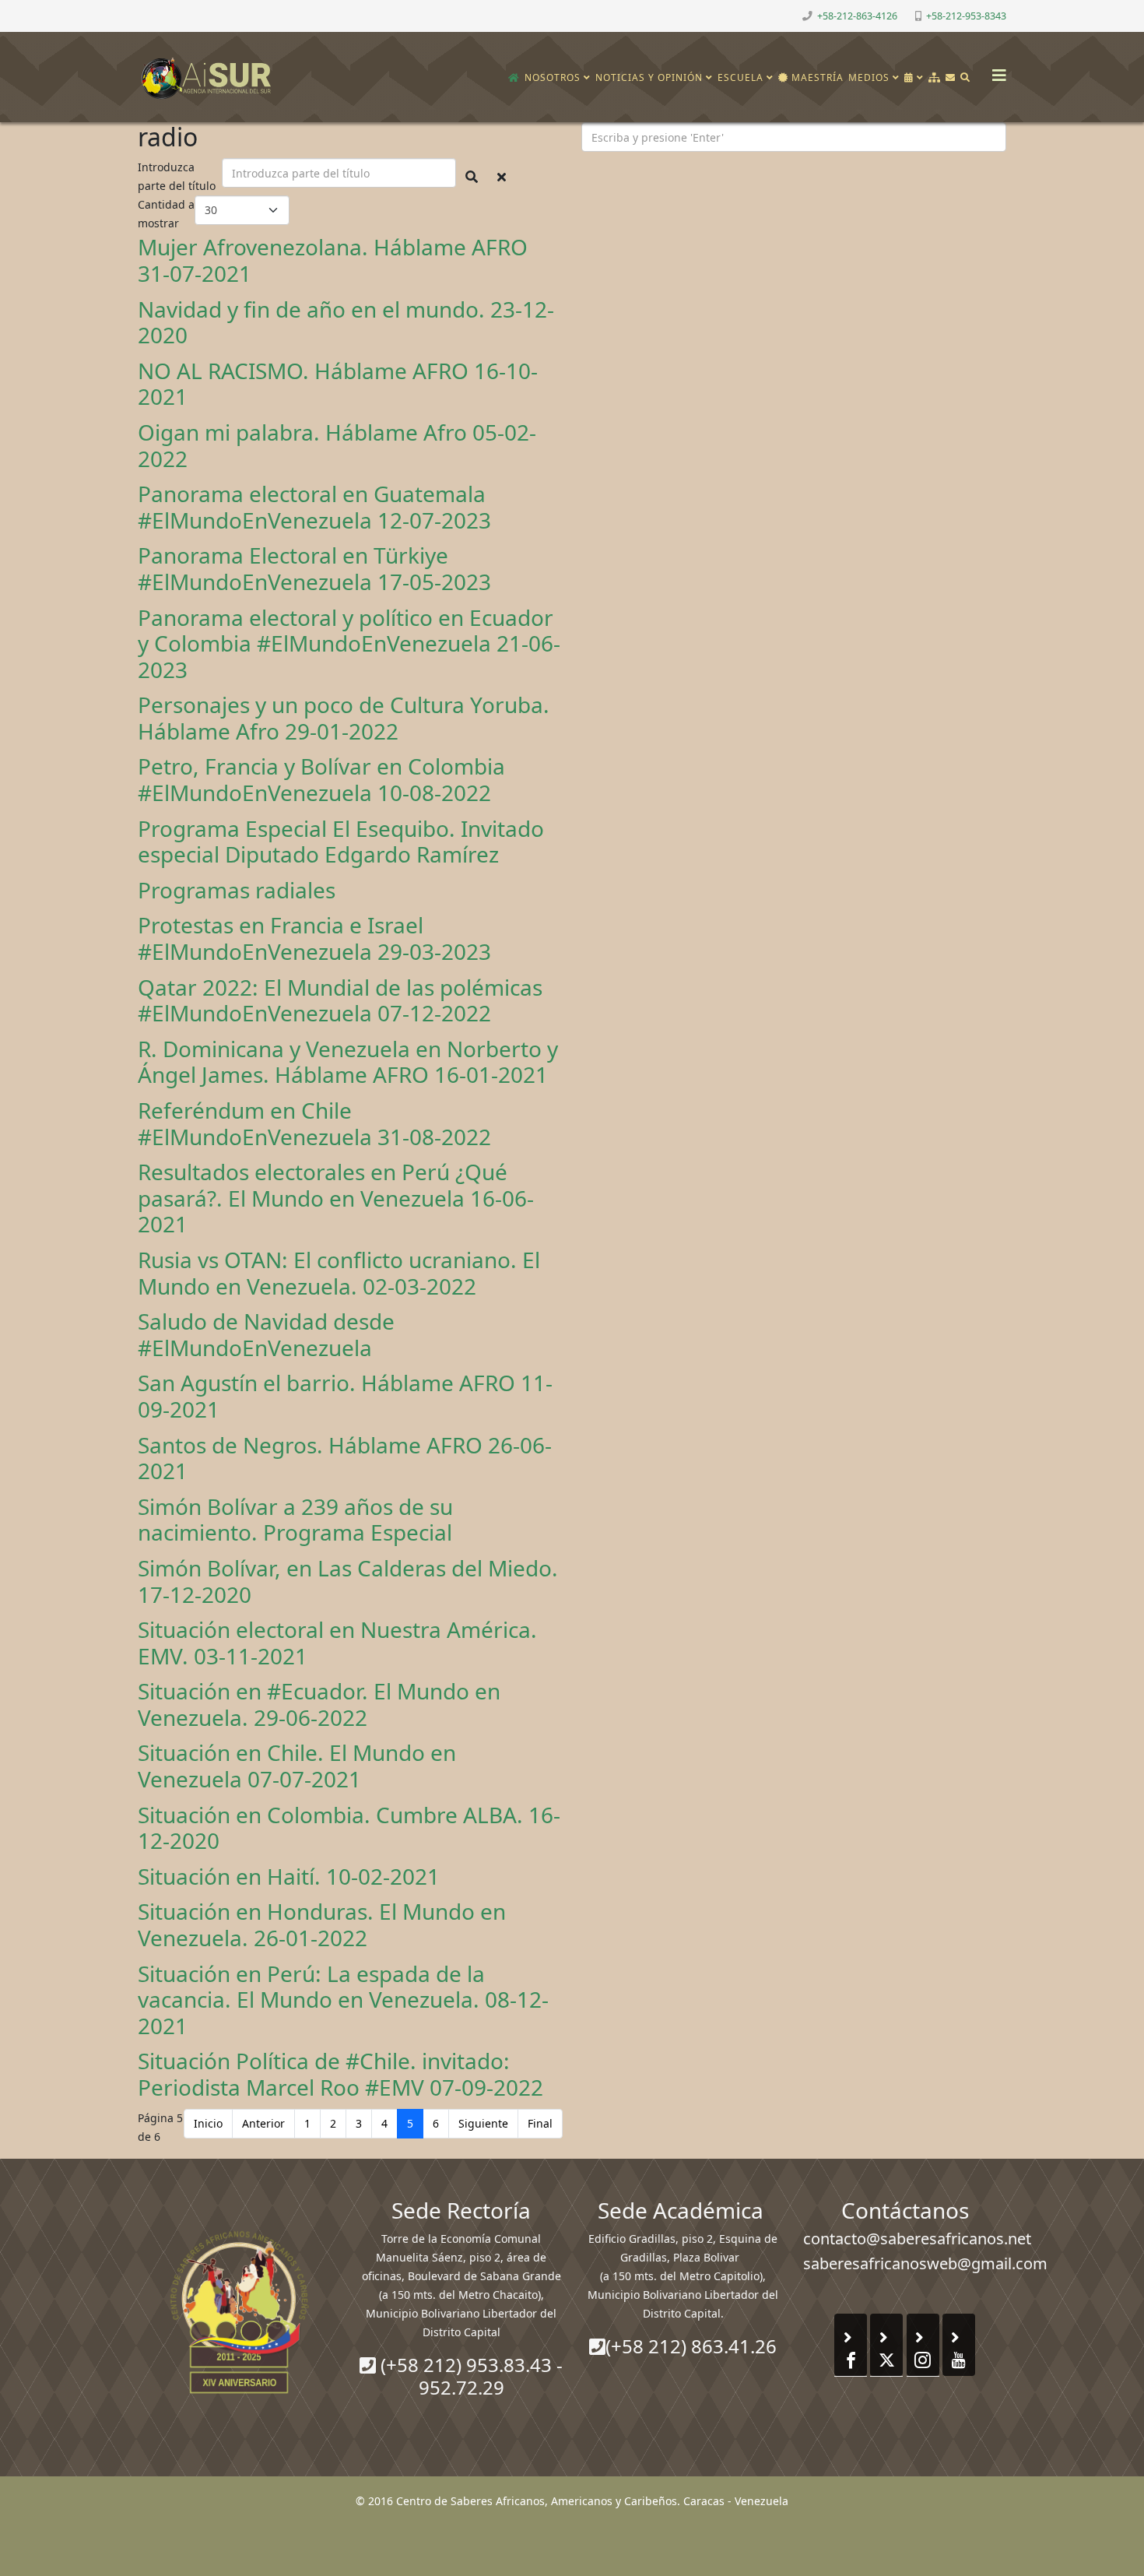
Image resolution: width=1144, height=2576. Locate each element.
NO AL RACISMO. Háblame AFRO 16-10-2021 (338, 384)
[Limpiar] (502, 177)
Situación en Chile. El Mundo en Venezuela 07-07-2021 (297, 1766)
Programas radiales (237, 890)
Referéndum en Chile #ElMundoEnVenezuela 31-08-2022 (314, 1123)
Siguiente (483, 2123)
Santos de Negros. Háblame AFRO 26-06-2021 (345, 1458)
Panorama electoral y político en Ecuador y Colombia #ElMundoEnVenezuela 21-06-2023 (349, 643)
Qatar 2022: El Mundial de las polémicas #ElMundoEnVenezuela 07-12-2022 (340, 1000)
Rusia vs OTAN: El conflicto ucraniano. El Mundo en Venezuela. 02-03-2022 (339, 1273)
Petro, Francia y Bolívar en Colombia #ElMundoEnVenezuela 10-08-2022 (321, 779)
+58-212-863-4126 (857, 16)
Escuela (740, 77)
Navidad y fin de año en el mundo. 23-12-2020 (346, 322)
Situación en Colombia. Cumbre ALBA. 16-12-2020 (349, 1828)
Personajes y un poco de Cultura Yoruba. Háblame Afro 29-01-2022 (344, 718)
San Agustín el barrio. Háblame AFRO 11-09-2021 (345, 1396)
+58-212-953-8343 (966, 16)
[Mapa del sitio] (935, 78)
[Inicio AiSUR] (239, 2312)
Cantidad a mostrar (166, 214)
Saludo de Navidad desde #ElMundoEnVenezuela (266, 1334)
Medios (869, 77)
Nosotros (553, 77)
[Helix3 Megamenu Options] (995, 70)
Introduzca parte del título (178, 176)
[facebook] (144, 15)
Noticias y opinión (649, 77)
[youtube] (182, 15)
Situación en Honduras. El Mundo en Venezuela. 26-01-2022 (322, 1924)
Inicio (208, 2123)
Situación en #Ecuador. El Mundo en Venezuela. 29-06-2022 (319, 1704)
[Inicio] (514, 78)
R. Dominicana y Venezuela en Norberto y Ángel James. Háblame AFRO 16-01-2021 (348, 1062)
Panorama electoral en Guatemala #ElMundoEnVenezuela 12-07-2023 (314, 507)
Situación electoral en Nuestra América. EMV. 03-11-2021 (337, 1643)
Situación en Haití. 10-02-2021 (289, 1876)
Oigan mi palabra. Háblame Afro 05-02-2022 (337, 445)
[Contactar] (951, 78)
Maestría (816, 77)
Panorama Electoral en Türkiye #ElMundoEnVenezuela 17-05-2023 (314, 568)
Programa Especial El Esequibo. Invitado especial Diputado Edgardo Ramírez (341, 842)
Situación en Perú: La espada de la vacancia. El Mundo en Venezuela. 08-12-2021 (343, 2000)
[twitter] (163, 15)
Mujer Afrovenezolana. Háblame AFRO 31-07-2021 (333, 260)
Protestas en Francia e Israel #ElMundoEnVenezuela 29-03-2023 (314, 938)
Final (540, 2123)
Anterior (263, 2123)
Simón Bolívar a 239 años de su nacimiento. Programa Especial (295, 1520)
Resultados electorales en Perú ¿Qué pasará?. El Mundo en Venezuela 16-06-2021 (336, 1198)
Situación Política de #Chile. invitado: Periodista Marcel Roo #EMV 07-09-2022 (340, 2074)
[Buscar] (965, 78)
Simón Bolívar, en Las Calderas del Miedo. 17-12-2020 (348, 1581)
